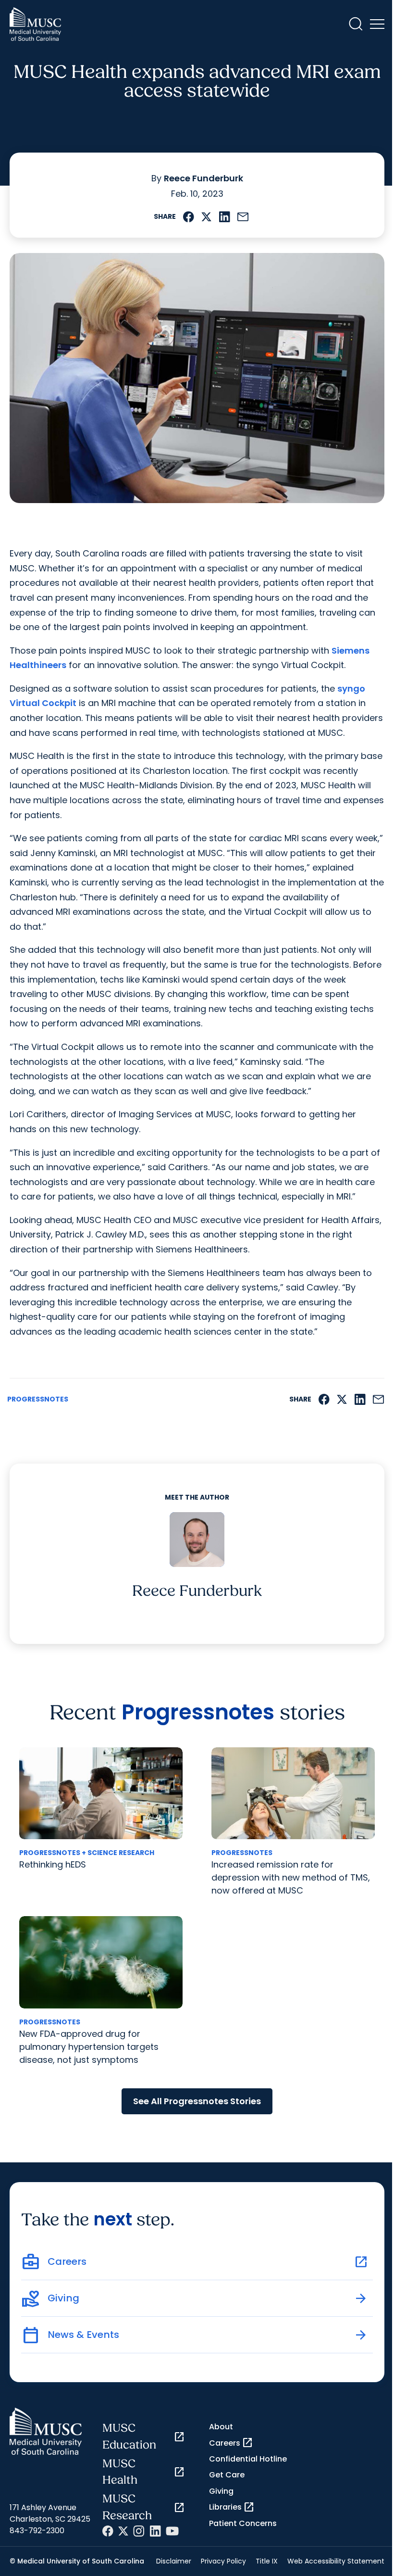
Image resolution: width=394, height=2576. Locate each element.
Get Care (227, 2475)
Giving (221, 2491)
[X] (123, 2531)
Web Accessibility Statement (336, 2561)
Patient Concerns (243, 2523)
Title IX (267, 2561)
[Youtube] (172, 2531)
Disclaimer (174, 2561)
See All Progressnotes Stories (197, 2101)
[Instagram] (139, 2531)
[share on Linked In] (224, 217)
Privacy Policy (223, 2561)
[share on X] (206, 217)
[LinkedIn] (155, 2531)
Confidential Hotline (248, 2459)
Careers (231, 2443)
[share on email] (243, 217)
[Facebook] (108, 2531)
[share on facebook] (189, 217)
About (221, 2427)
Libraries (232, 2507)
